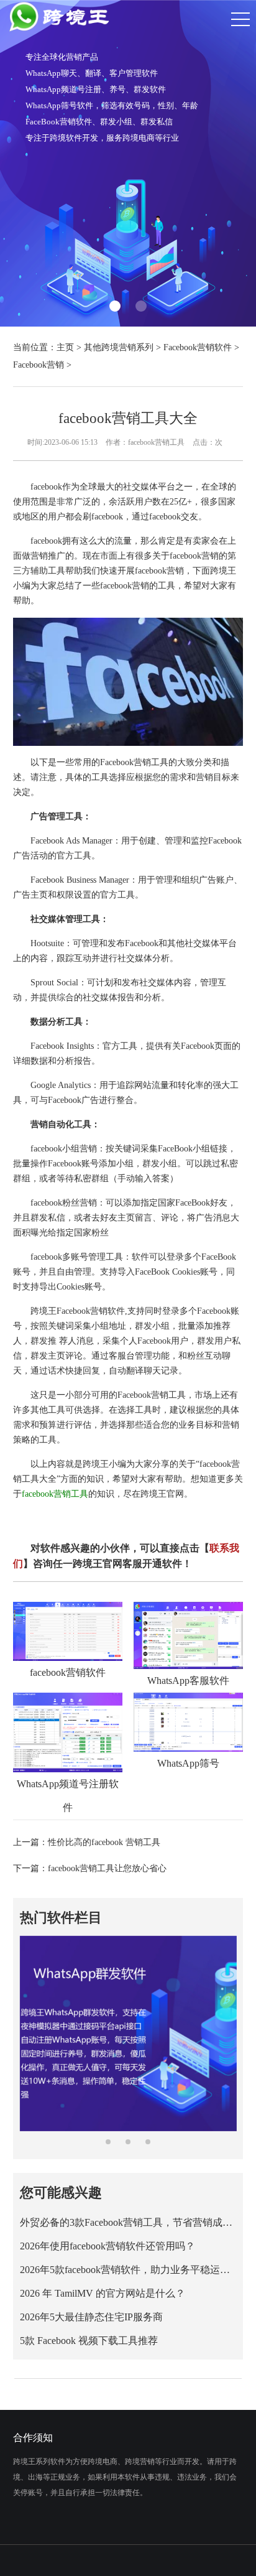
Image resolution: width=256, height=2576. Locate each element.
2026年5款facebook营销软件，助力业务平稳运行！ (128, 2270)
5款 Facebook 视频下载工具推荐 (89, 2341)
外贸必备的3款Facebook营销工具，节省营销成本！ (128, 2222)
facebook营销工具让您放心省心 (107, 1868)
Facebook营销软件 (198, 347)
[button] (115, 306)
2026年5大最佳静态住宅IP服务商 (91, 2317)
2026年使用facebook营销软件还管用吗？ (107, 2246)
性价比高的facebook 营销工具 (104, 1842)
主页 (65, 347)
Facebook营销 (39, 365)
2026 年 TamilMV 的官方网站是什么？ (103, 2293)
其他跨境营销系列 (119, 347)
